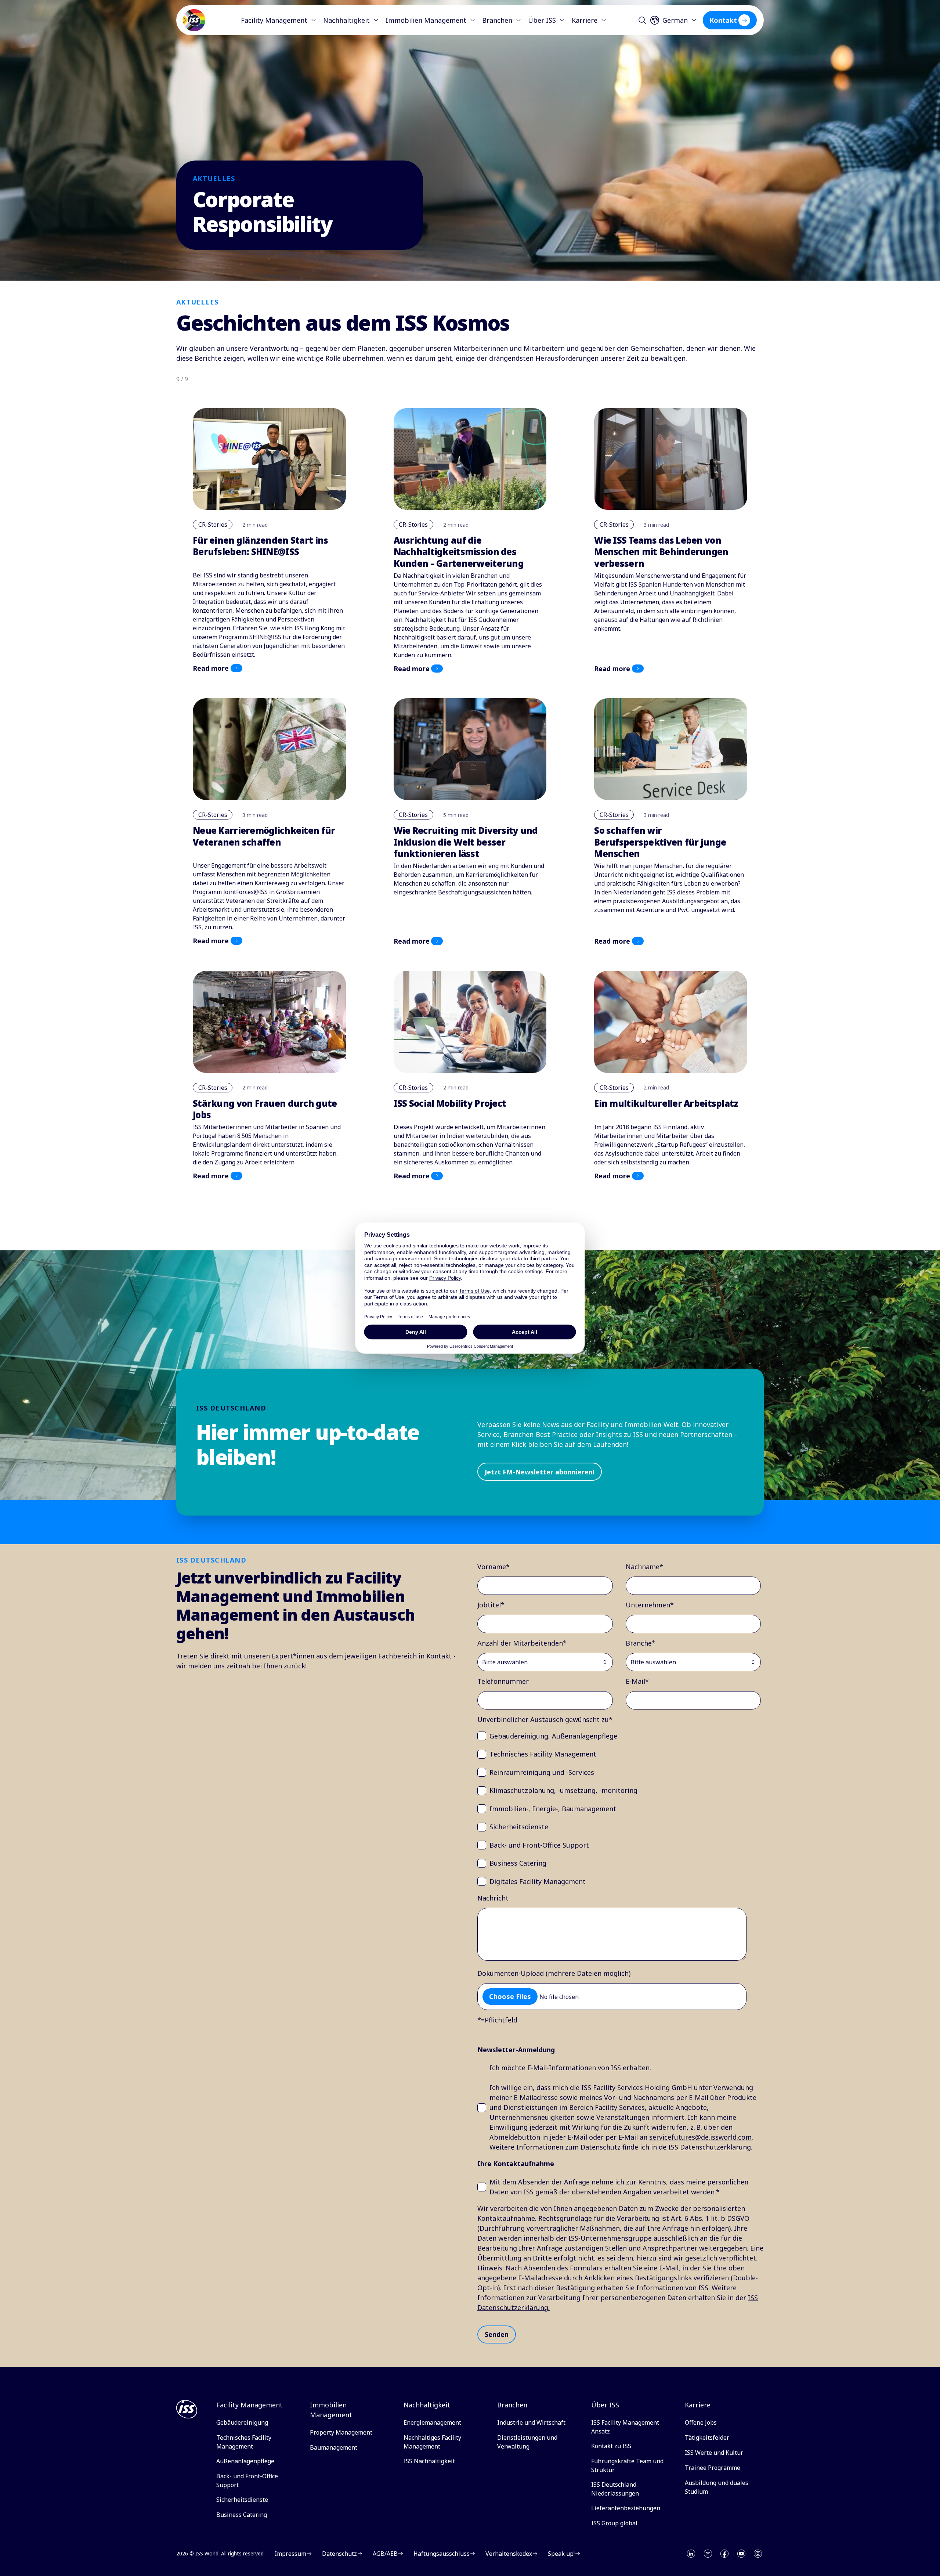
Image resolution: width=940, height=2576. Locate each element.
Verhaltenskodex (509, 2554)
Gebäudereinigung (242, 2422)
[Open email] (708, 2554)
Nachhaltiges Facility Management (432, 2442)
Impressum (290, 2554)
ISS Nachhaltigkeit (429, 2461)
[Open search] (642, 20)
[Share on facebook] (724, 2554)
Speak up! (561, 2554)
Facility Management (274, 20)
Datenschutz (339, 2554)
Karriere (585, 20)
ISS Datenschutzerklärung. (710, 2147)
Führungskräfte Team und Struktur (627, 2465)
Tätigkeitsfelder (707, 2438)
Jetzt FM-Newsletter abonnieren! (540, 1472)
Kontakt (723, 20)
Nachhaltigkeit (346, 20)
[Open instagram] (758, 2554)
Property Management (341, 2432)
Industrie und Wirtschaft (531, 2422)
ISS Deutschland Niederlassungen (615, 2489)
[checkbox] (619, 1809)
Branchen (497, 20)
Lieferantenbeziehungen (626, 2508)
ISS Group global (614, 2523)
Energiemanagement (432, 2422)
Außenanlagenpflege (245, 2461)
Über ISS (542, 20)
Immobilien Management (426, 20)
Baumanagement (334, 2447)
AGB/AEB (385, 2554)
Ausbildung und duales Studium (717, 2487)
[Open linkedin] (691, 2554)
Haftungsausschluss (442, 2554)
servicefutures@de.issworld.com (700, 2137)
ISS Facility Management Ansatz (625, 2427)
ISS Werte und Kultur (714, 2453)
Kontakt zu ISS (611, 2446)
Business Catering (242, 2515)
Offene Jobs (701, 2422)
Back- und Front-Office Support (247, 2480)
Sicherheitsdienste (242, 2500)
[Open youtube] (741, 2554)
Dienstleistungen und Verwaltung (527, 2442)
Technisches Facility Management (244, 2442)
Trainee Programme (713, 2468)
